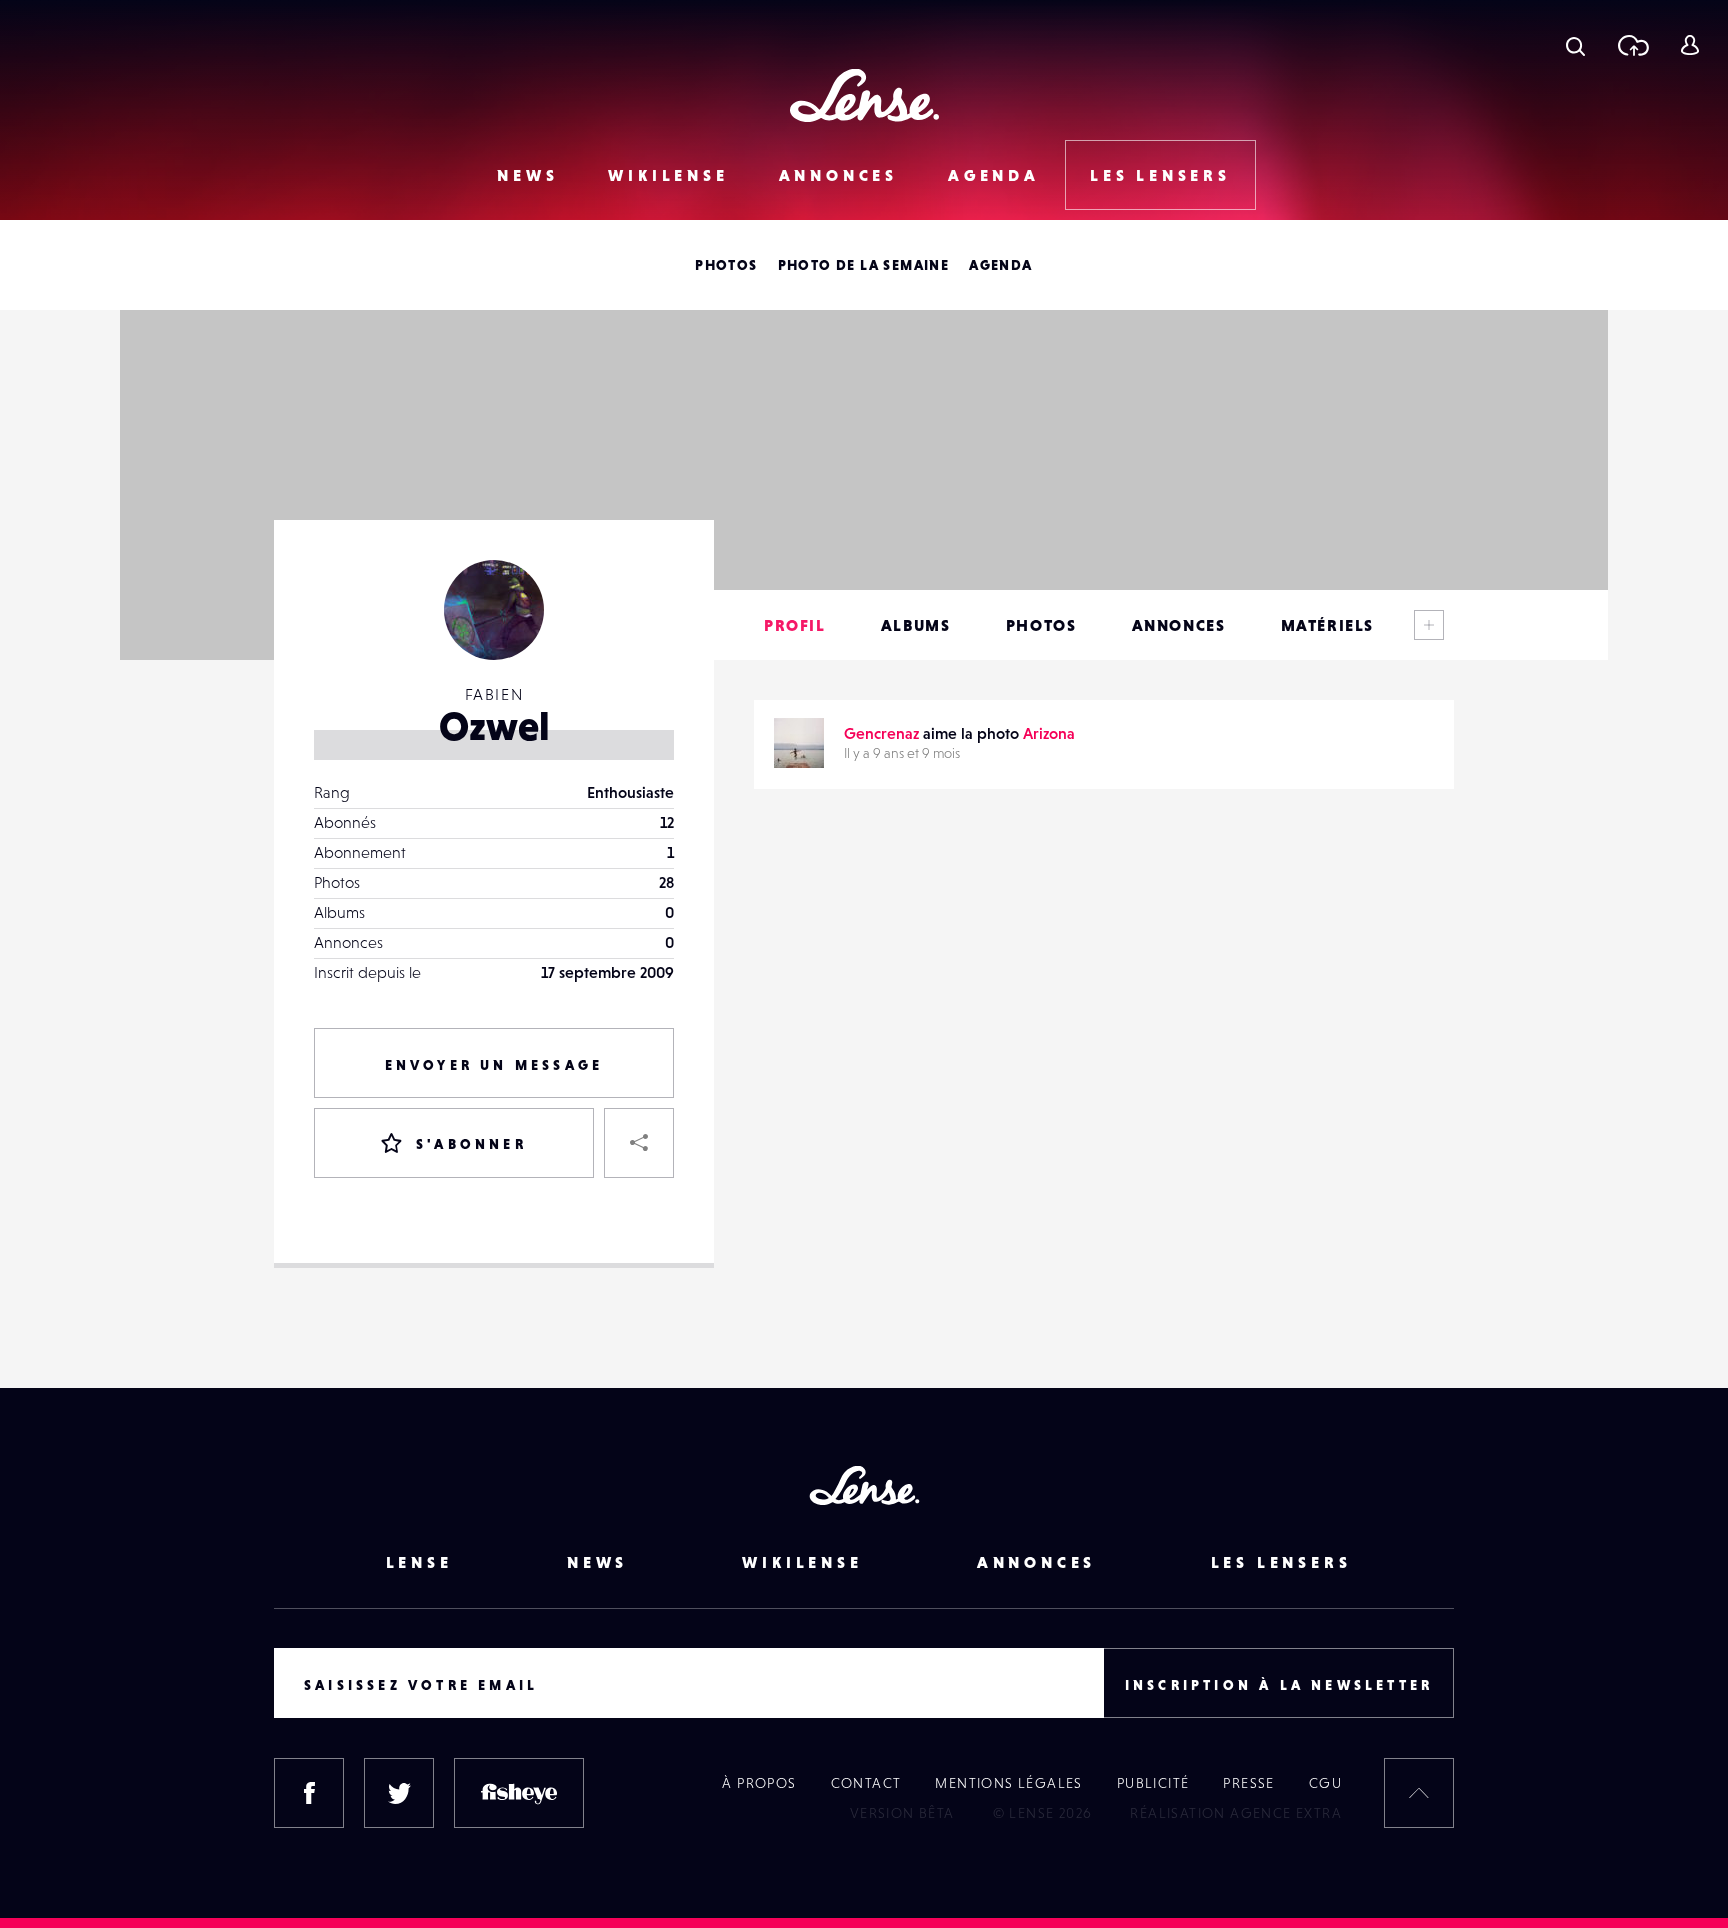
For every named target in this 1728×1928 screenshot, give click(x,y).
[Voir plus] (1429, 625)
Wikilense (668, 175)
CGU (1325, 1783)
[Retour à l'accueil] (864, 95)
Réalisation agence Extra (1236, 1813)
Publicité (1153, 1783)
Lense (419, 1562)
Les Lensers (1160, 175)
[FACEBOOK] (309, 1793)
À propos (759, 1783)
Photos (726, 265)
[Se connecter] (1689, 45)
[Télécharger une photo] (1632, 45)
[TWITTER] (399, 1793)
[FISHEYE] (519, 1793)
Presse (1248, 1783)
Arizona (1049, 733)
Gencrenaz (881, 733)
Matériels (1327, 625)
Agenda (994, 175)
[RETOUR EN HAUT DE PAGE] (1419, 1793)
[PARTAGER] (639, 1143)
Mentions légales (1008, 1783)
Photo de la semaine (864, 265)
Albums (916, 625)
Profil (795, 625)
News (527, 175)
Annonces (838, 175)
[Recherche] (1575, 45)
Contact (866, 1783)
